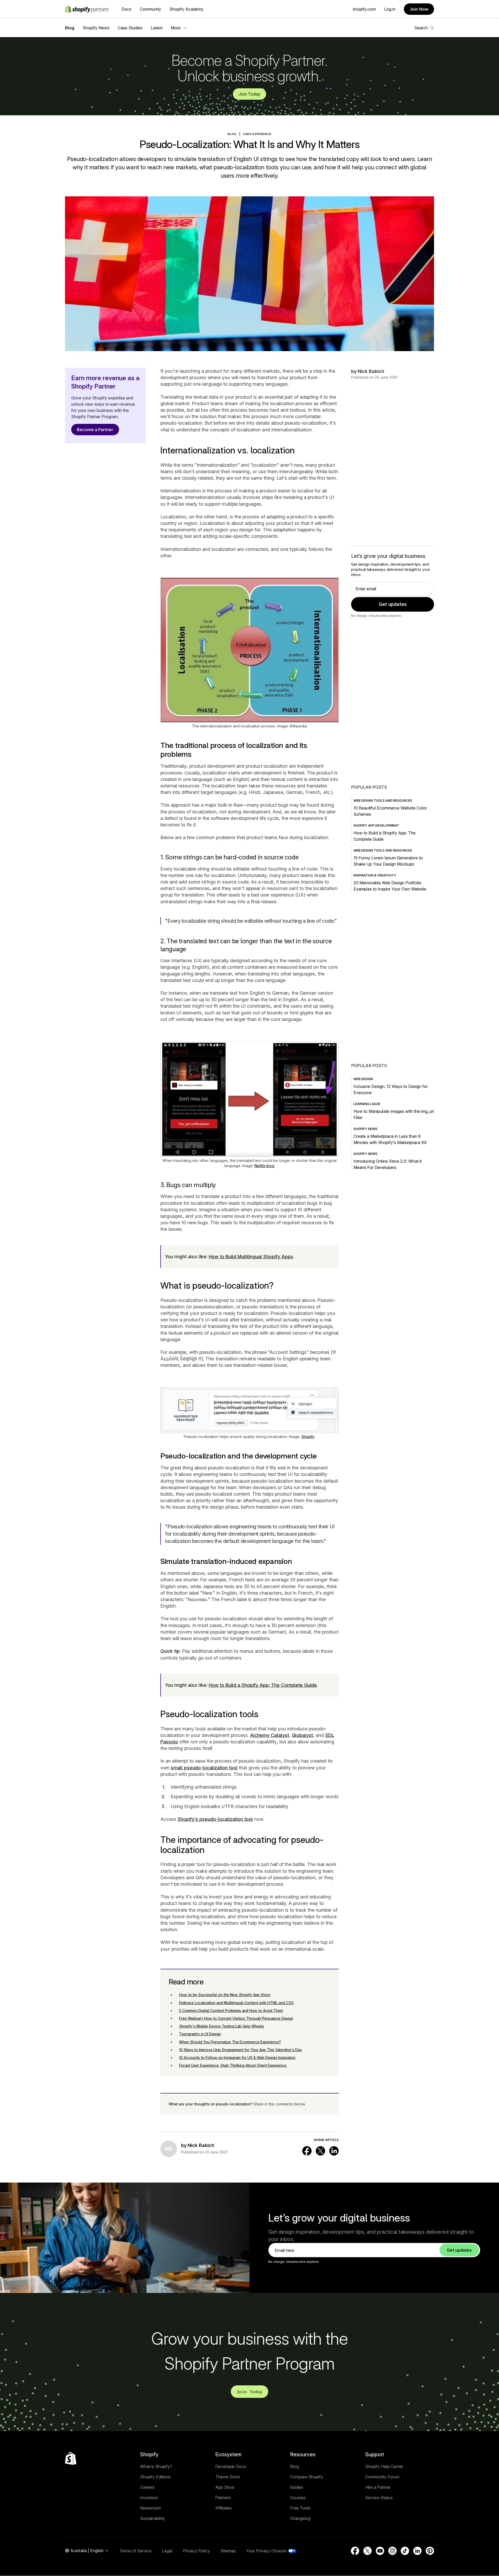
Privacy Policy (196, 2551)
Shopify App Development (376, 825)
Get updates (393, 604)
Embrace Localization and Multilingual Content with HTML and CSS (236, 2003)
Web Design (363, 1079)
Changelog (300, 2518)
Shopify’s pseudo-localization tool (215, 1819)
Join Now (419, 9)
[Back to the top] (71, 2458)
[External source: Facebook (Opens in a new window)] (307, 2151)
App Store (225, 2487)
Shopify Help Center (384, 2466)
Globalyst (302, 1735)
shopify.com (364, 9)
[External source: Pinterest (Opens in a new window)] (430, 2551)
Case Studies (130, 28)
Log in (390, 9)
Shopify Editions (155, 2477)
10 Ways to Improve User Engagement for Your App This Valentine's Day (241, 2050)
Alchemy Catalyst (270, 1735)
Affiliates (223, 2508)
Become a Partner (95, 430)
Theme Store (228, 2477)
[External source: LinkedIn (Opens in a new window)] (334, 2151)
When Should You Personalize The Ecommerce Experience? (230, 2042)
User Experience (257, 134)
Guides (297, 2487)
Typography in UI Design (200, 2034)
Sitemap (228, 2551)
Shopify (308, 1437)
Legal (167, 2551)
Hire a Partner (378, 2487)
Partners (223, 2498)
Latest (157, 28)
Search (421, 28)
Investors (149, 2498)
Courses (298, 2498)
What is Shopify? (156, 2466)
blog (232, 134)
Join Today (249, 94)
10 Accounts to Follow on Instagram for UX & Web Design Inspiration (237, 2058)
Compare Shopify (307, 2477)
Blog (70, 28)
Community (150, 9)
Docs (126, 9)
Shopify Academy (186, 9)
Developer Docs (231, 2466)
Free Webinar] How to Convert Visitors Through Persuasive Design (236, 2018)
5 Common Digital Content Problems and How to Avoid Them (231, 2010)
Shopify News (96, 28)
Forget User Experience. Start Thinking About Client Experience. (233, 2065)
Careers (147, 2487)
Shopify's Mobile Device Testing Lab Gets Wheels (222, 2026)
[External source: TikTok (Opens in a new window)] (405, 2551)
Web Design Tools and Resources (383, 801)
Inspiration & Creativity (375, 875)
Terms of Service (135, 2551)
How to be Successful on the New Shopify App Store (225, 1995)
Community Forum (382, 2477)
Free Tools (300, 2508)
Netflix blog (264, 1166)
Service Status (379, 2498)
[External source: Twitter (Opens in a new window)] (320, 2151)
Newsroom (150, 2508)
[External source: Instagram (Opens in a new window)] (392, 2551)
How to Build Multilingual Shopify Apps (251, 1257)
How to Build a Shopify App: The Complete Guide (263, 1685)
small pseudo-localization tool (204, 1768)
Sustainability (153, 2518)
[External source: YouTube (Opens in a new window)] (380, 2551)
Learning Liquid (367, 1104)
